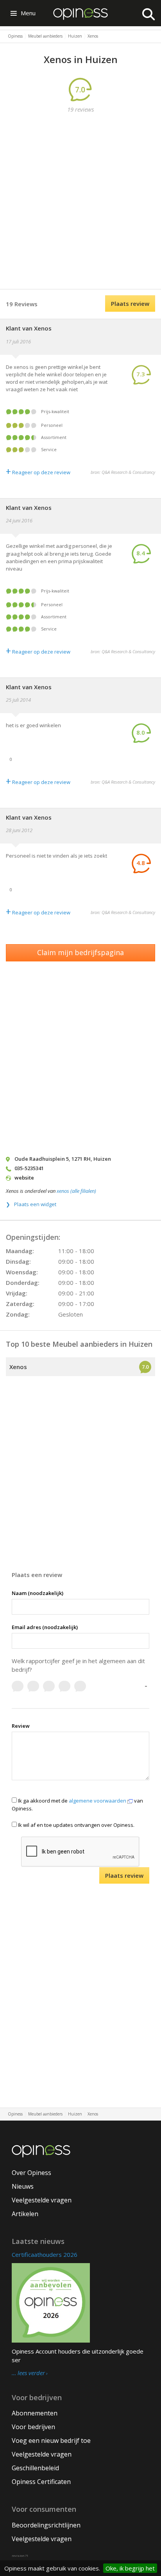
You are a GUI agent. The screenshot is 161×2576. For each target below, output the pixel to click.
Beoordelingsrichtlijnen (46, 2525)
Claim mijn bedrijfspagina (80, 952)
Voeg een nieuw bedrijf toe (51, 2441)
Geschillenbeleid (35, 2468)
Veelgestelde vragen (42, 2200)
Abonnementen (35, 2413)
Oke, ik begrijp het (130, 2568)
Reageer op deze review (38, 472)
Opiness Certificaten (41, 2482)
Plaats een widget (35, 1204)
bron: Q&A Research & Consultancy (123, 472)
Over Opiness (31, 2173)
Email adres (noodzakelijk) (45, 1627)
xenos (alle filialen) (76, 1191)
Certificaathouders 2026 (45, 2254)
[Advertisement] (80, 202)
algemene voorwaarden (98, 1801)
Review (21, 1726)
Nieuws (23, 2186)
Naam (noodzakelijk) (38, 1593)
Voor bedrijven (33, 2427)
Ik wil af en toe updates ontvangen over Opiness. (76, 1825)
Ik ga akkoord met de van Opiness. (77, 1804)
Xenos (18, 1367)
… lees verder (28, 2373)
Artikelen (25, 2214)
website (24, 1178)
